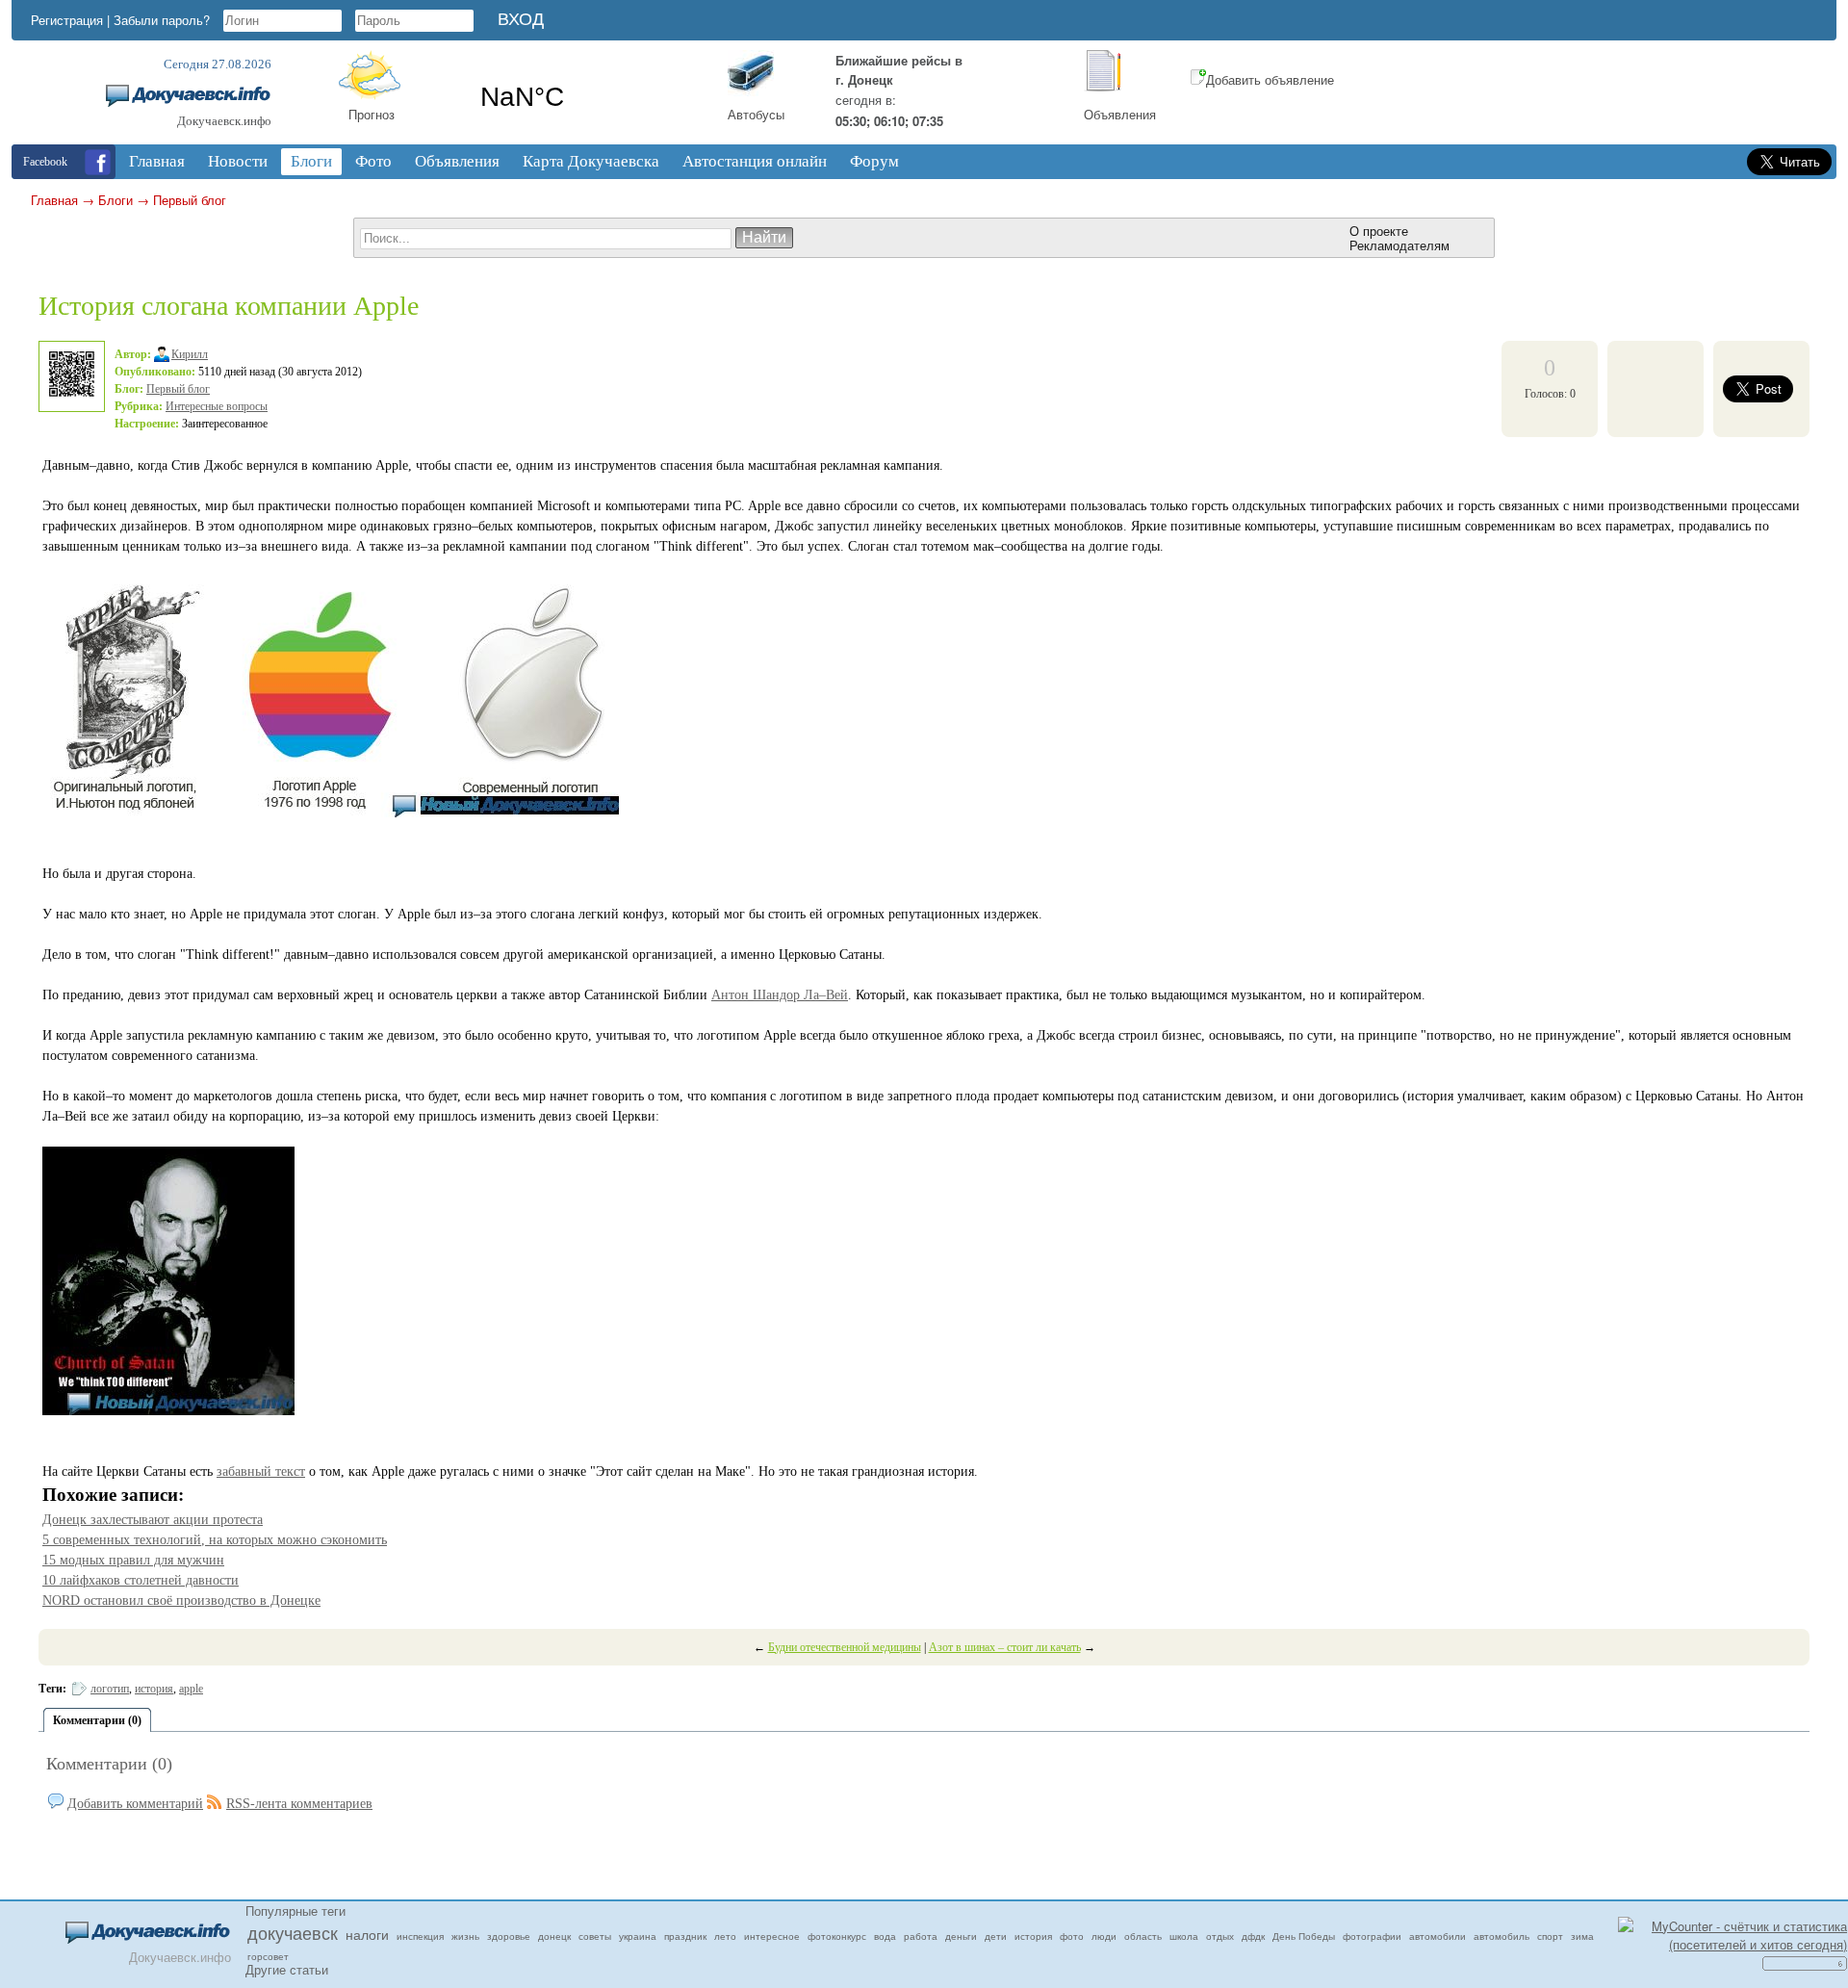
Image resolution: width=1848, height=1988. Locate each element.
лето (725, 1936)
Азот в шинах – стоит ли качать (1005, 1647)
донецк (554, 1936)
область (1143, 1936)
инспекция (420, 1936)
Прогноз (372, 114)
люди (1104, 1936)
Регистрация (67, 20)
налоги (367, 1934)
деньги (961, 1936)
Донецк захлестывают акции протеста (153, 1520)
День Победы (1304, 1936)
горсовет (268, 1956)
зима (1582, 1936)
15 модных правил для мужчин (133, 1560)
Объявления (1120, 114)
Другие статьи (287, 1969)
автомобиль (1501, 1936)
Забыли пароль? (162, 20)
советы (595, 1936)
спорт (1550, 1936)
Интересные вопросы (217, 406)
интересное (772, 1936)
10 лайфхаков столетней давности (141, 1580)
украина (638, 1936)
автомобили (1437, 1936)
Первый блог (190, 200)
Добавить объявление (1270, 79)
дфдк (1253, 1936)
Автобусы (756, 114)
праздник (685, 1936)
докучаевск (293, 1932)
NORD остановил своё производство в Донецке (181, 1601)
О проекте (1379, 231)
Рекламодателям (1399, 245)
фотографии (1372, 1936)
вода (885, 1936)
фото (1072, 1936)
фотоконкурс (837, 1936)
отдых (1220, 1936)
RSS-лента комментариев (299, 1804)
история (154, 1689)
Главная (54, 200)
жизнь (465, 1936)
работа (921, 1936)
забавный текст (261, 1472)
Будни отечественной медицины (845, 1647)
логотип (110, 1689)
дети (996, 1936)
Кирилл (190, 354)
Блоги (115, 200)
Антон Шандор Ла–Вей (780, 995)
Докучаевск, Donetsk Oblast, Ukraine (585, 97)
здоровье (509, 1936)
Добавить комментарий (135, 1804)
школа (1184, 1936)
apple (191, 1689)
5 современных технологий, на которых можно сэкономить (215, 1540)
